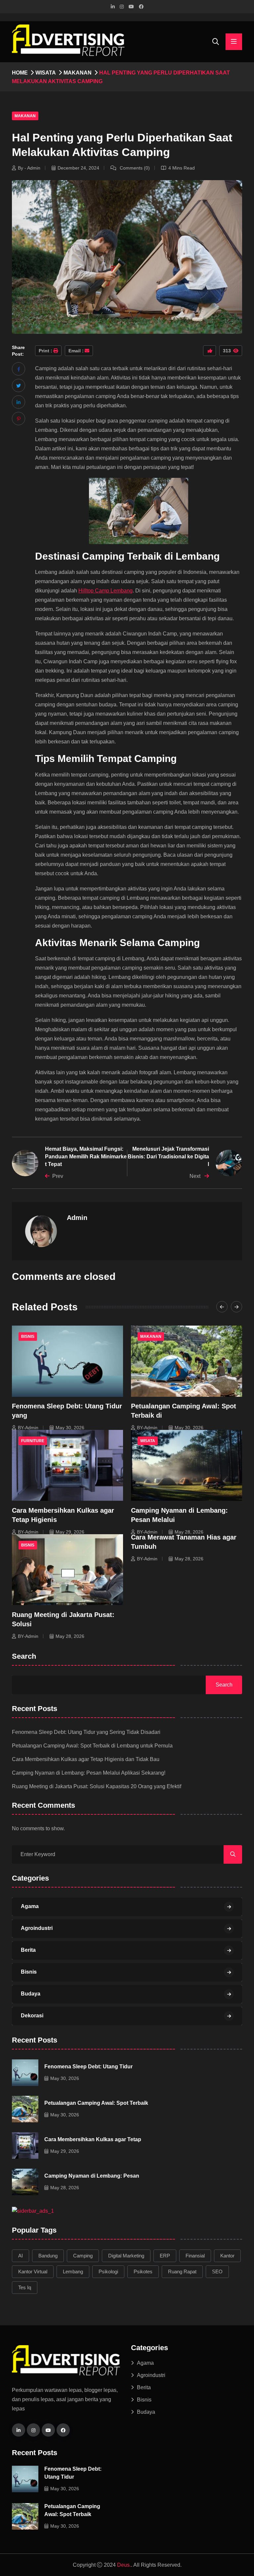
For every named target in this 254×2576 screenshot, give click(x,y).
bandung (48, 2256)
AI (21, 2256)
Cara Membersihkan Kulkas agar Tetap (93, 2139)
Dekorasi (32, 2016)
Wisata (46, 73)
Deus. (124, 2565)
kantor (227, 2256)
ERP (165, 2256)
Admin (77, 1218)
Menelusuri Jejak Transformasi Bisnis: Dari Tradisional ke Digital (168, 1156)
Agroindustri (37, 1928)
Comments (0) (134, 168)
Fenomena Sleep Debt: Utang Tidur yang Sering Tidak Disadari (86, 1732)
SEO (217, 2272)
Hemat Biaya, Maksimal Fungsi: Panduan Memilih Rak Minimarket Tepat (86, 1156)
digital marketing (126, 2256)
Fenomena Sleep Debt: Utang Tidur (88, 2067)
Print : (45, 351)
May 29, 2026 (70, 1532)
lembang (73, 2272)
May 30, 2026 (70, 1428)
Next (196, 1176)
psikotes (143, 2272)
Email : (76, 351)
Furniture (33, 1441)
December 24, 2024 (78, 168)
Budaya (31, 1994)
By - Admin (29, 168)
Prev (58, 1176)
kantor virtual (33, 2272)
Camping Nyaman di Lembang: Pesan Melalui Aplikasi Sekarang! (89, 1773)
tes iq (25, 2287)
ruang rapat (182, 2272)
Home (20, 73)
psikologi (108, 2272)
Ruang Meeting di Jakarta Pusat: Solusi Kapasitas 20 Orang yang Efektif (97, 1786)
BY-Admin (28, 1428)
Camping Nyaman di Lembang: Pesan (92, 2176)
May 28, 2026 (189, 1532)
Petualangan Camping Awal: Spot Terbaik (96, 2103)
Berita (28, 1950)
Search (24, 1657)
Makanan (78, 73)
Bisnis (28, 1337)
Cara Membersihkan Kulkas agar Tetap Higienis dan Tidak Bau (86, 1759)
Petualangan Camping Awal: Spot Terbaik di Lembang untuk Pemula (92, 1746)
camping (83, 2256)
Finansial (195, 2256)
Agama (30, 1906)
